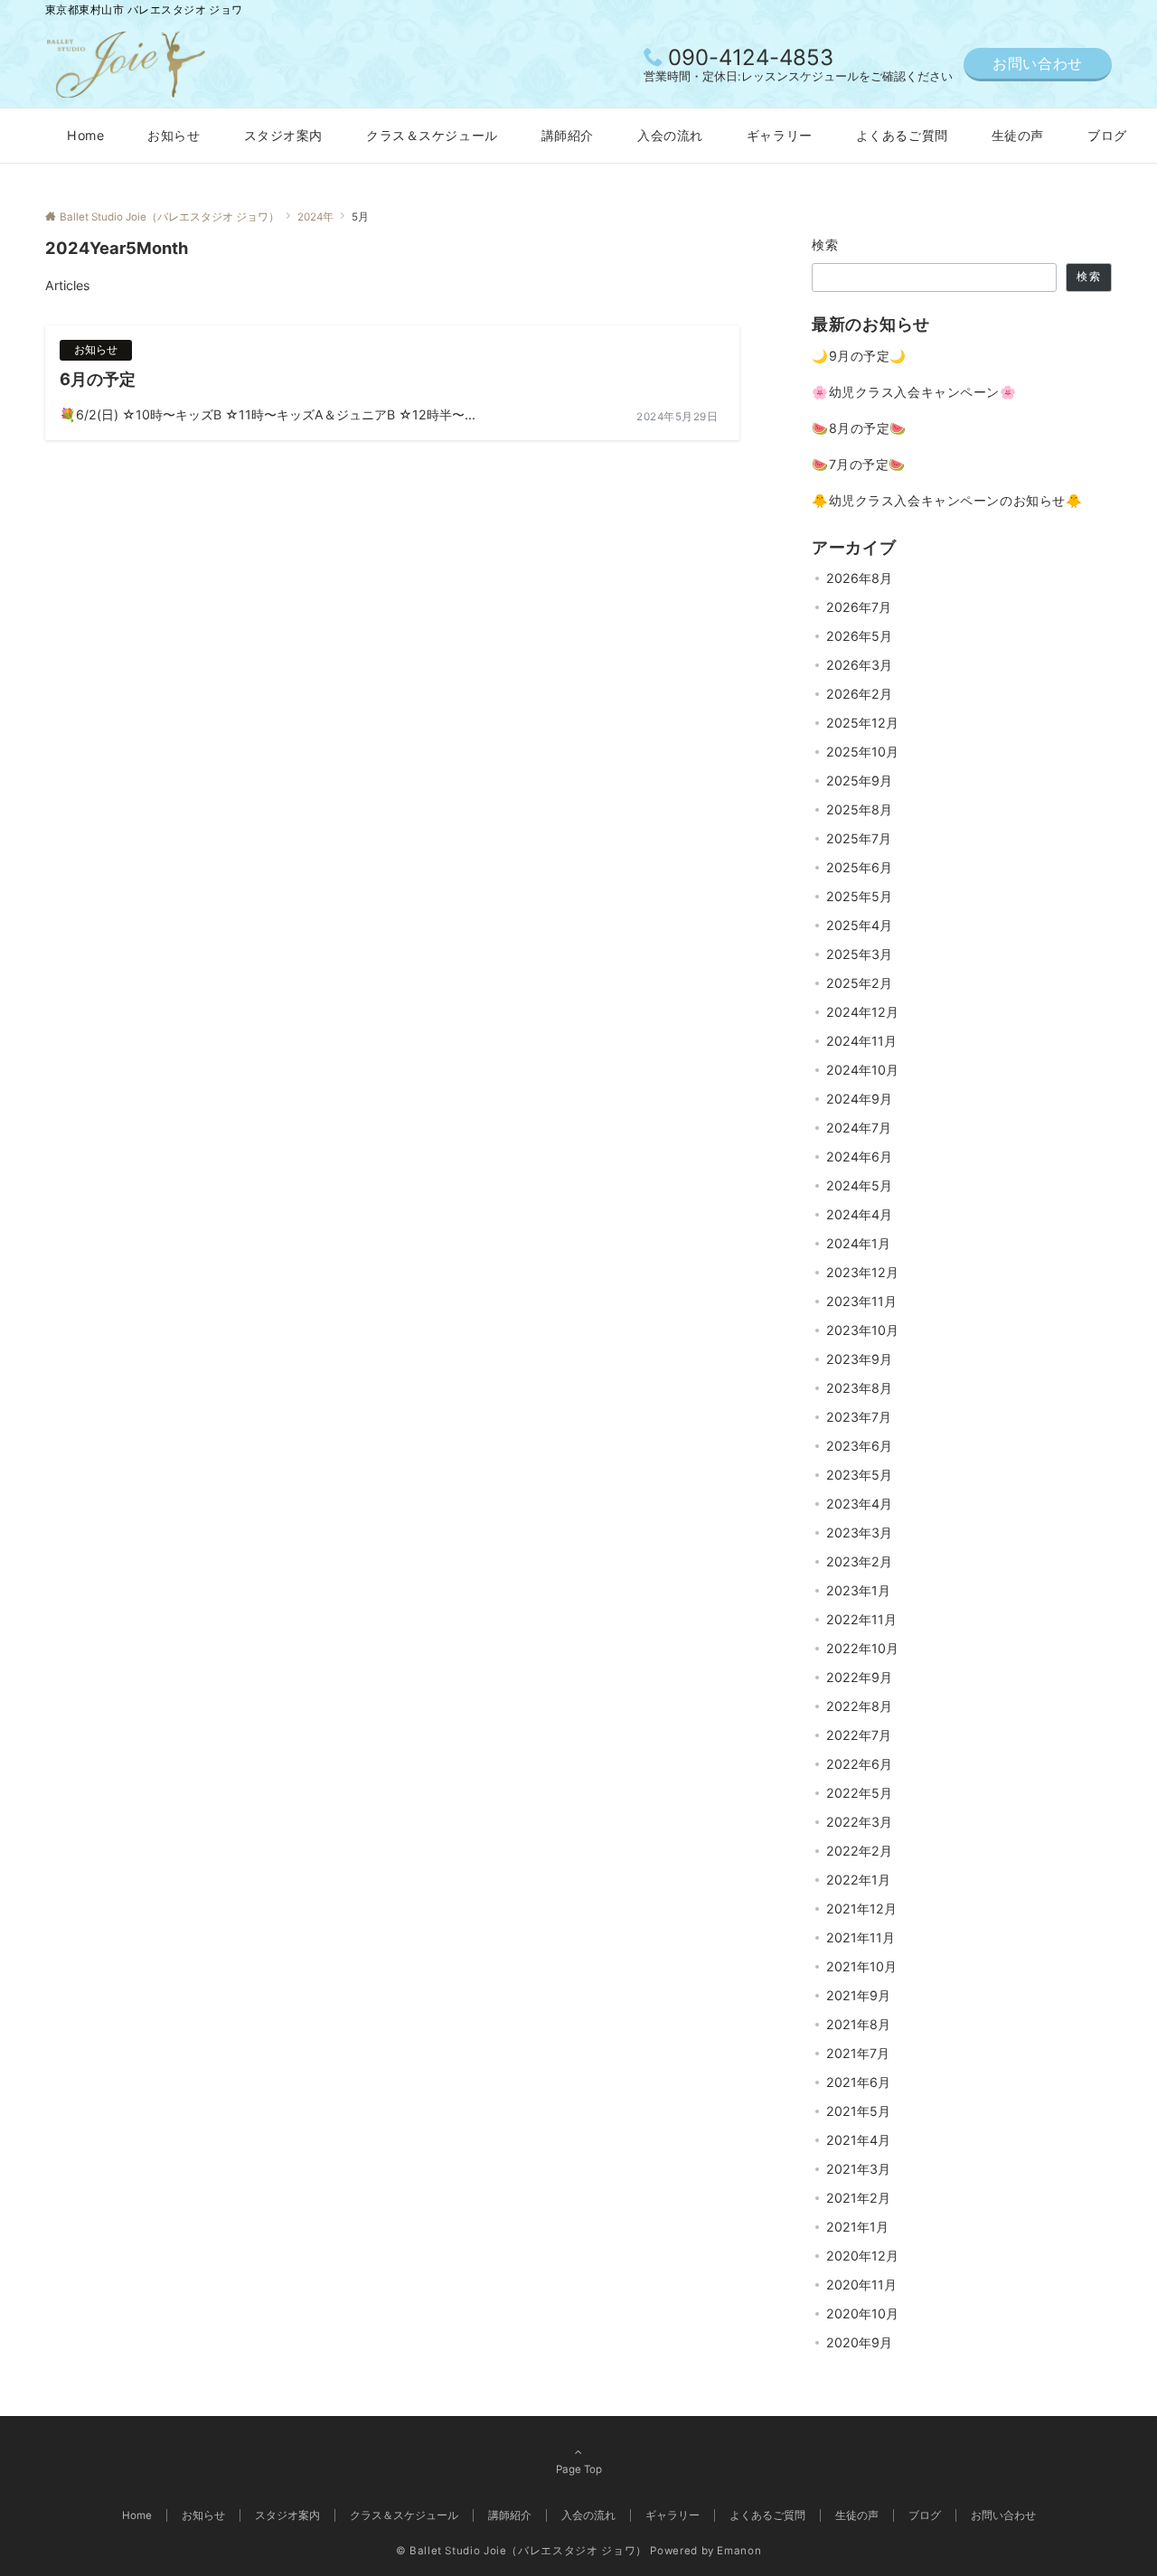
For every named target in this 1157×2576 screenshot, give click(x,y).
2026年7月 (859, 607)
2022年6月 (859, 1764)
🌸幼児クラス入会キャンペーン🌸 (914, 392)
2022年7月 (859, 1735)
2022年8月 (859, 1706)
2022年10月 (862, 1648)
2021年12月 (861, 1908)
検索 (826, 244)
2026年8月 (859, 578)
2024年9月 (859, 1099)
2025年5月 (859, 896)
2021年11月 (861, 1937)
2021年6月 (858, 2082)
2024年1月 (858, 1243)
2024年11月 (861, 1041)
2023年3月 (859, 1532)
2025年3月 (859, 954)
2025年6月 (859, 867)
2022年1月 (858, 1880)
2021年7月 (858, 2053)
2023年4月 (859, 1504)
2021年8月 (858, 2024)
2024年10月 (862, 1070)
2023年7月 (859, 1417)
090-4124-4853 (751, 57)
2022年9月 (859, 1677)
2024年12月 (862, 1012)
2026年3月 (859, 665)
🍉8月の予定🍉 (859, 428)
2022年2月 (859, 1851)
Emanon (739, 2551)
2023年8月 (859, 1388)
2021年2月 (858, 2198)
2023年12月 (862, 1272)
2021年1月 (857, 2227)
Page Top (579, 2469)
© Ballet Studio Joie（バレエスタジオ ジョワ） (522, 2551)
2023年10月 (862, 1330)
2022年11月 (861, 1619)
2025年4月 (859, 925)
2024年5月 (859, 1185)
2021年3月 (858, 2169)
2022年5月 (859, 1793)
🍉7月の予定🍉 (859, 464)
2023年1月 (858, 1590)
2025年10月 (862, 752)
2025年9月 (859, 780)
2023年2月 (859, 1561)
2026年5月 (859, 636)
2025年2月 (859, 983)
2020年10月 (862, 2313)
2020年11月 (861, 2285)
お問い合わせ (1038, 63)
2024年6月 (859, 1156)
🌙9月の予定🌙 (859, 356)
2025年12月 (862, 723)
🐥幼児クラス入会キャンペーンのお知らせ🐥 (947, 500)
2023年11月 (861, 1301)
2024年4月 (859, 1214)
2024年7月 (859, 1128)
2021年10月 (861, 1966)
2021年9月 (858, 1995)
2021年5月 (858, 2111)
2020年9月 (859, 2342)
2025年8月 (859, 809)
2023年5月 (859, 1475)
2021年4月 (858, 2140)
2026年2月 (859, 694)
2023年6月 (859, 1446)
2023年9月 (859, 1359)
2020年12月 (862, 2256)
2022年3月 (859, 1822)
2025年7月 (859, 838)
